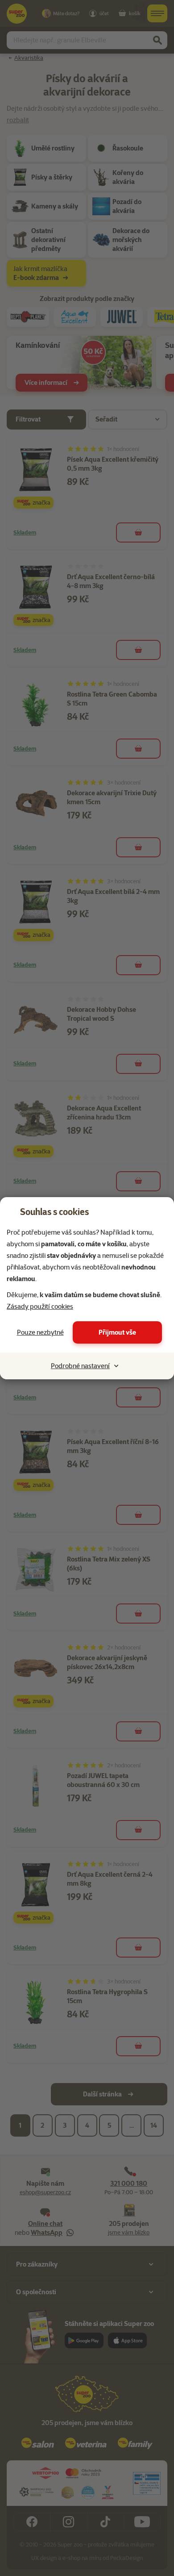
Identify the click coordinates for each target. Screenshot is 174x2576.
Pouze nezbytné (40, 1332)
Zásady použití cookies (40, 1307)
